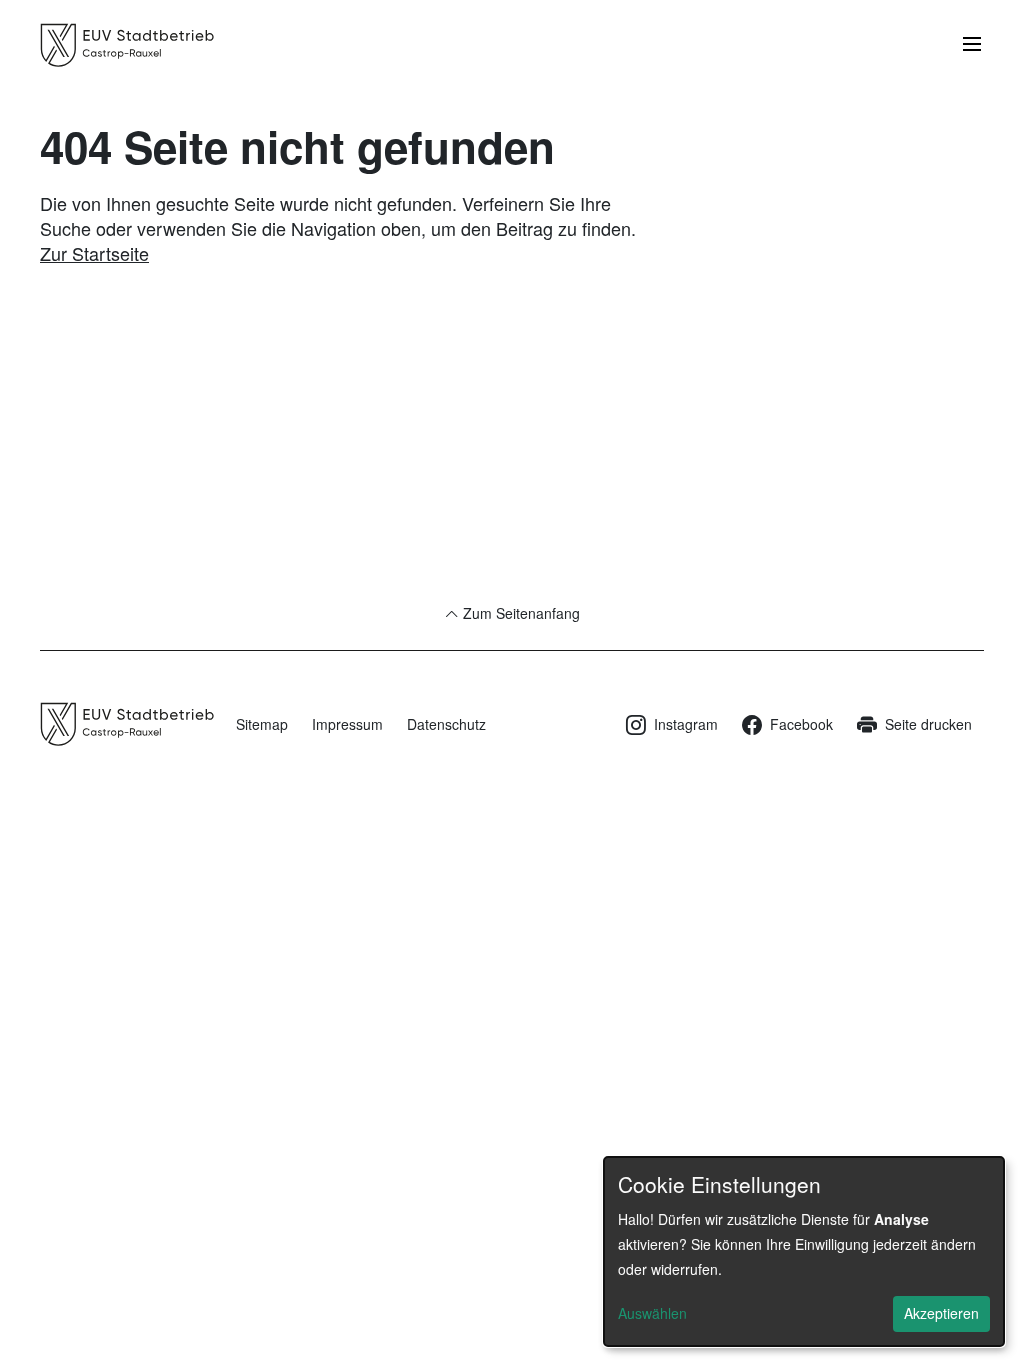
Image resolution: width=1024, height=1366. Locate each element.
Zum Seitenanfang (519, 613)
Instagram (686, 724)
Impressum (347, 724)
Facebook (801, 724)
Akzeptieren (941, 1313)
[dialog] (804, 1251)
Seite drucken (928, 724)
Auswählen (652, 1313)
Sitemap (262, 724)
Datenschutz (446, 724)
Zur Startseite (94, 253)
